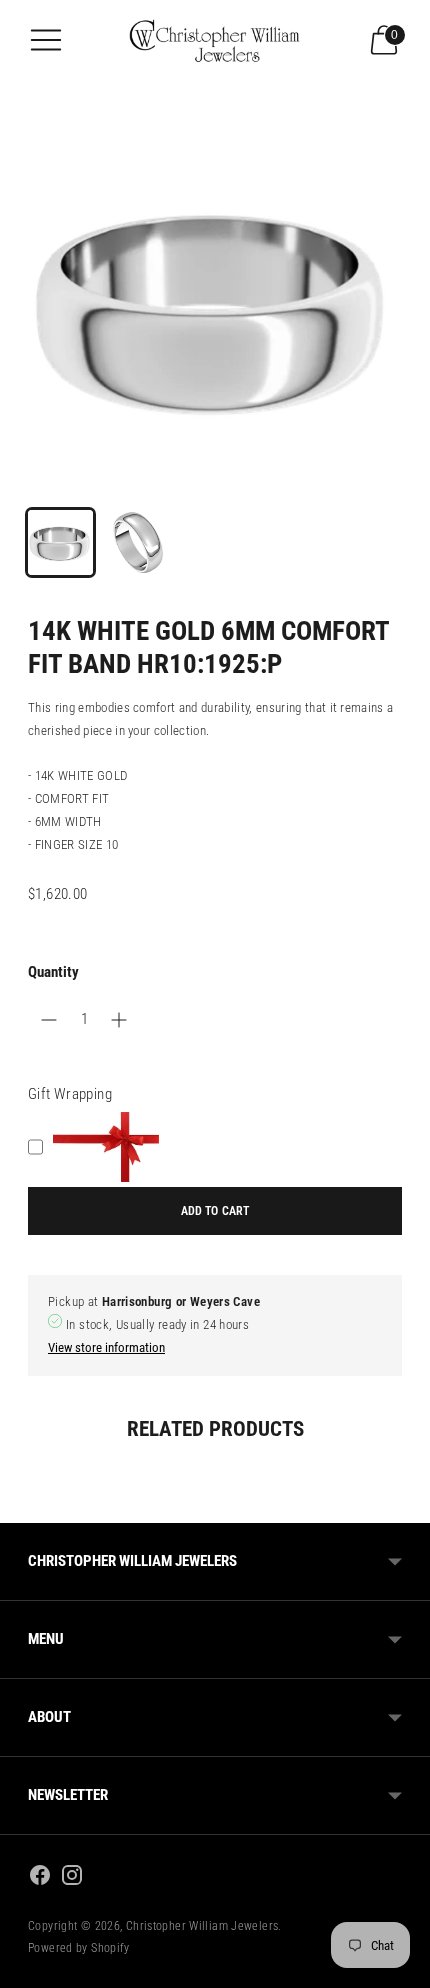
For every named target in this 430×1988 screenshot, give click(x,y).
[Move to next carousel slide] (402, 1507)
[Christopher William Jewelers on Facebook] (40, 1878)
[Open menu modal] (46, 40)
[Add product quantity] (49, 1020)
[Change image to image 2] (137, 542)
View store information (106, 1347)
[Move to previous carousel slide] (28, 1507)
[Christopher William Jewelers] (215, 40)
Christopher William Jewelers (202, 1926)
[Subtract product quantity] (119, 1020)
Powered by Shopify (79, 1948)
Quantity (53, 972)
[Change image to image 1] (60, 542)
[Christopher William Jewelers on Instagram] (72, 1878)
